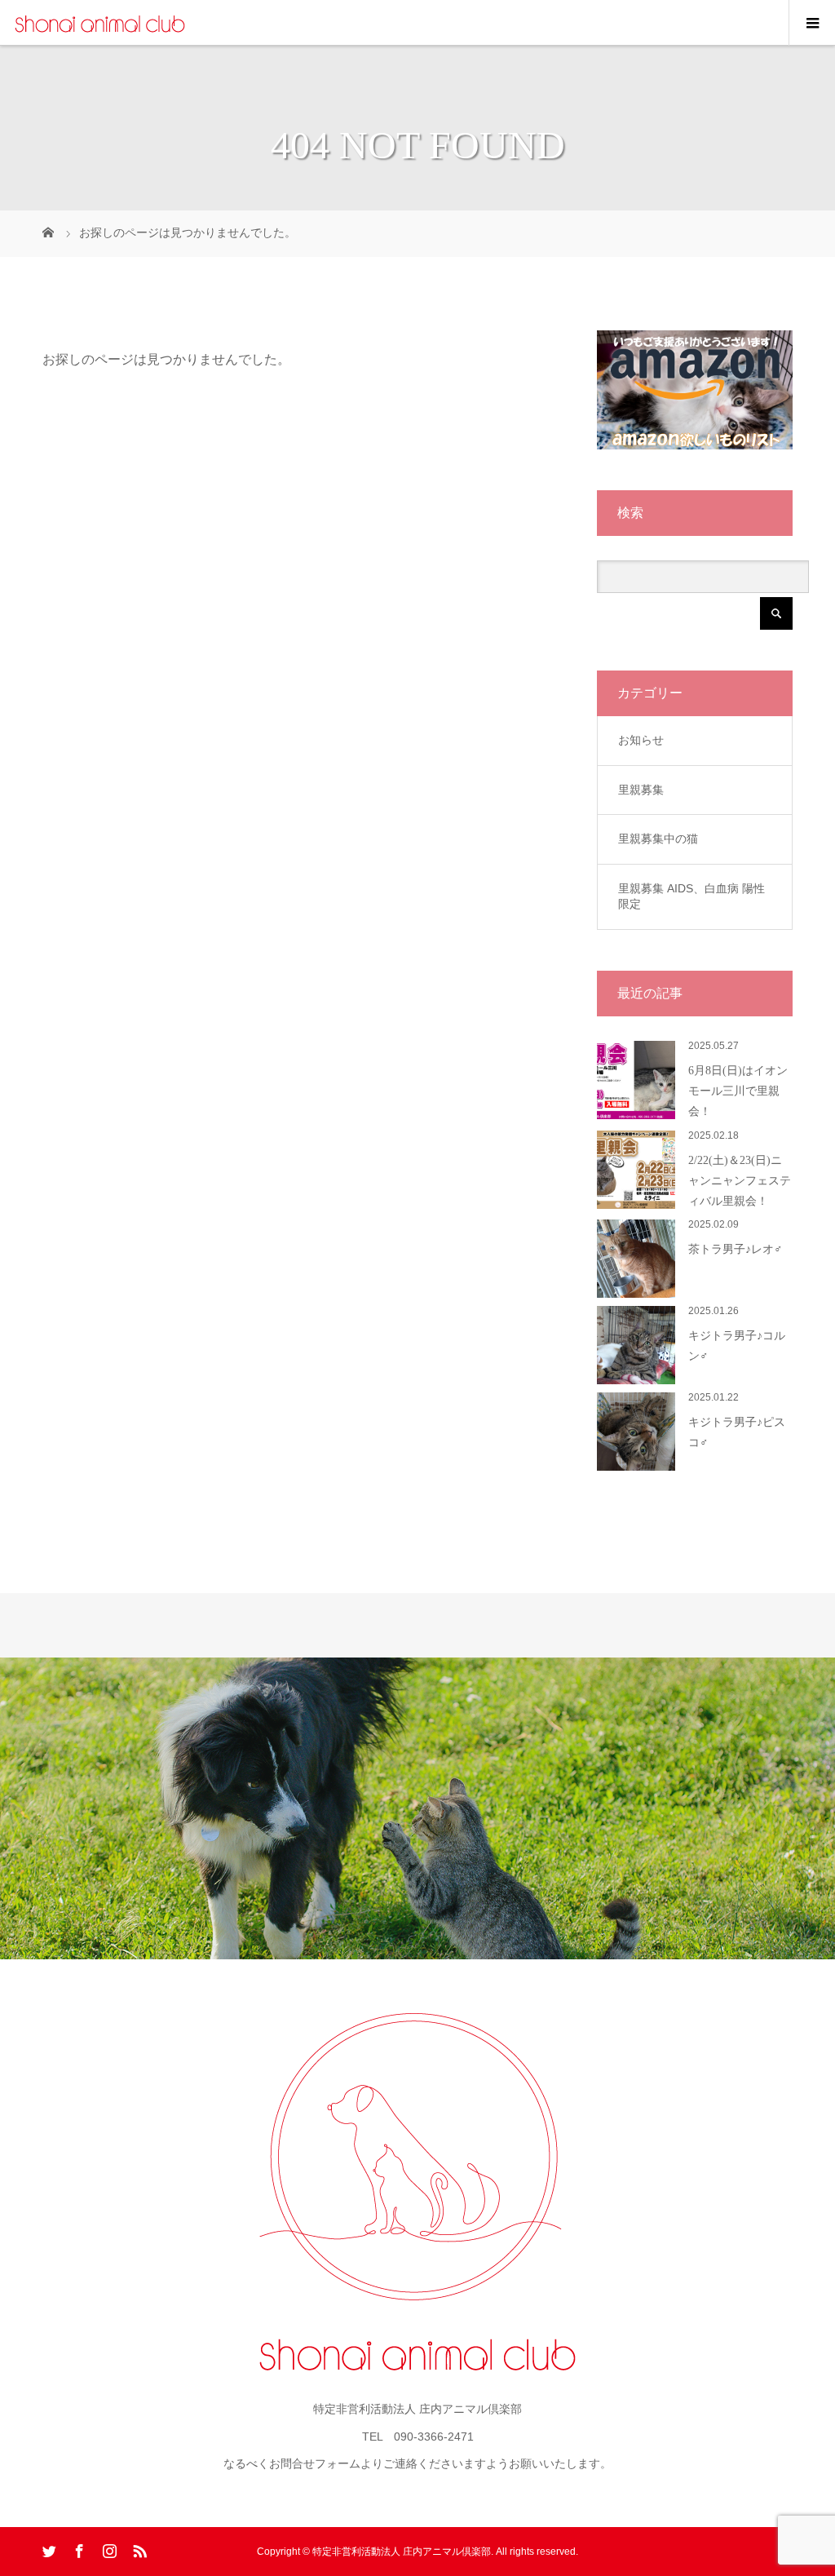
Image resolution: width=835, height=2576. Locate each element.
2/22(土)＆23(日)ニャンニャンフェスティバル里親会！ (740, 1181)
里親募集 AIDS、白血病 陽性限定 (691, 896)
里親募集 (641, 790)
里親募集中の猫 (658, 839)
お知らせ (641, 740)
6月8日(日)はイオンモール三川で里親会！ (738, 1091)
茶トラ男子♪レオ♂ (736, 1249)
